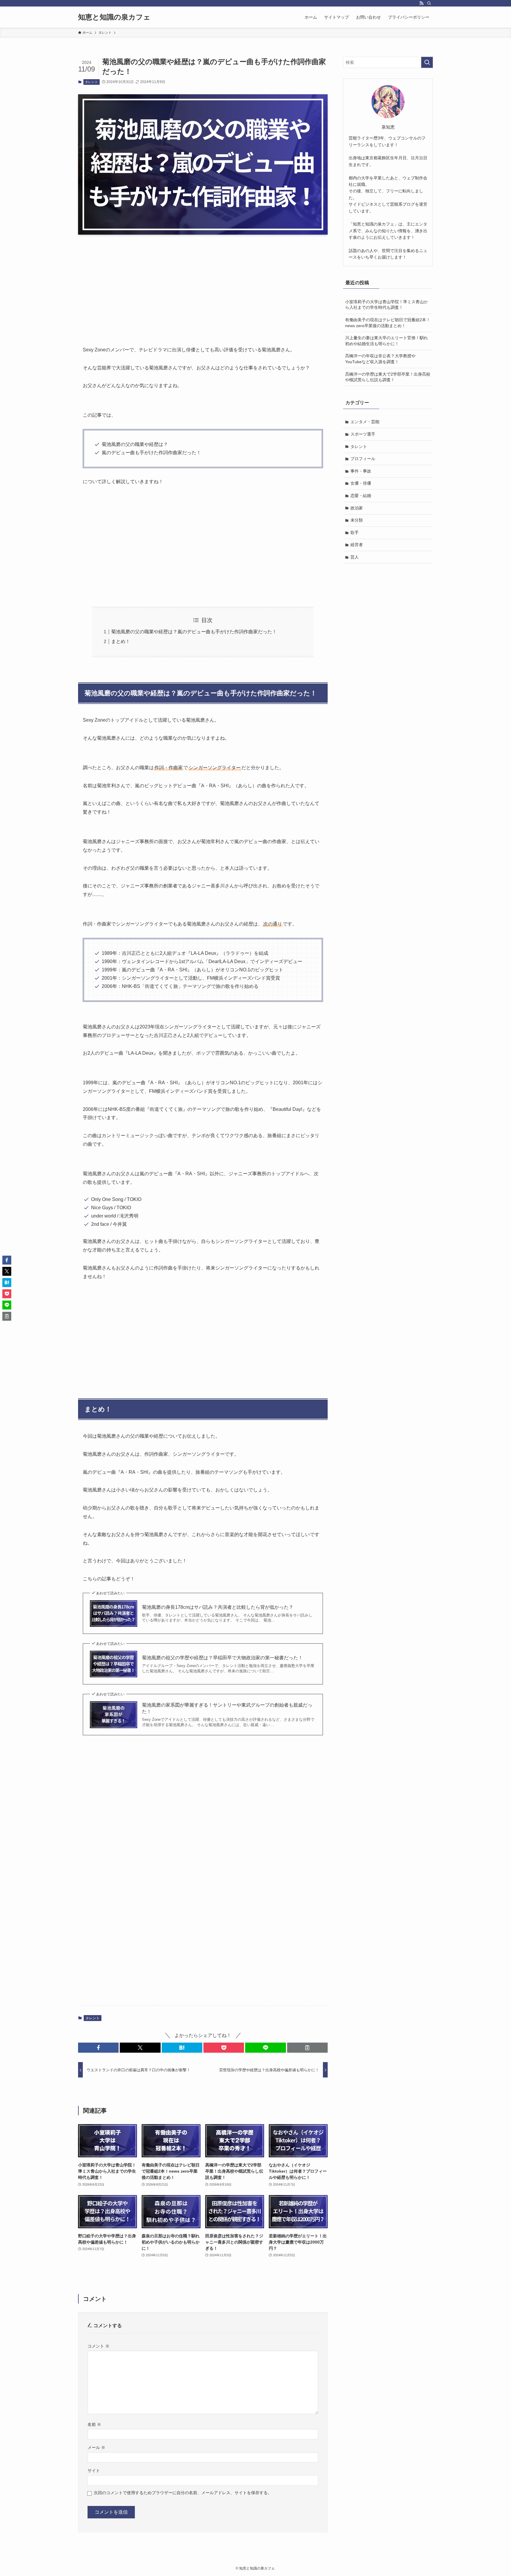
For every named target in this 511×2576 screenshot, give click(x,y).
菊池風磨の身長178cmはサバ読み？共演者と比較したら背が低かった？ (218, 1607)
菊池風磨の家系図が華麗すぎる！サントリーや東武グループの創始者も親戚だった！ (227, 1708)
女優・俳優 (361, 483)
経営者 (357, 545)
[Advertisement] (203, 285)
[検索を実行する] (427, 62)
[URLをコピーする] (307, 2048)
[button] (98, 2048)
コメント (98, 2346)
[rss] (421, 3)
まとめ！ (121, 641)
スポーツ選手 (363, 434)
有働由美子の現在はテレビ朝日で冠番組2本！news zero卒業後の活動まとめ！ (388, 323)
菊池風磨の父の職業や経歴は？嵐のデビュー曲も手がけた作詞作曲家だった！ (194, 632)
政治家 (357, 508)
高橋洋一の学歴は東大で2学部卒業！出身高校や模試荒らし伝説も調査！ (388, 377)
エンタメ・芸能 (365, 422)
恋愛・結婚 (361, 496)
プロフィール (363, 459)
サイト (94, 2471)
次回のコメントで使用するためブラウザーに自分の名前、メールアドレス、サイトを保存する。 (183, 2493)
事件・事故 (361, 471)
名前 (94, 2424)
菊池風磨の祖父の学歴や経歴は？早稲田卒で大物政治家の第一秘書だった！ (222, 1658)
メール (96, 2447)
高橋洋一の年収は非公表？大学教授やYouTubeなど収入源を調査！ (380, 359)
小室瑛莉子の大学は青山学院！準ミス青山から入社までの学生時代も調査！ (387, 305)
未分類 (357, 520)
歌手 (355, 533)
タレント (91, 82)
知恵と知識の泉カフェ (114, 17)
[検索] (429, 3)
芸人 (355, 557)
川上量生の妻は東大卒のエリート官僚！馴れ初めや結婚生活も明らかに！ (387, 341)
